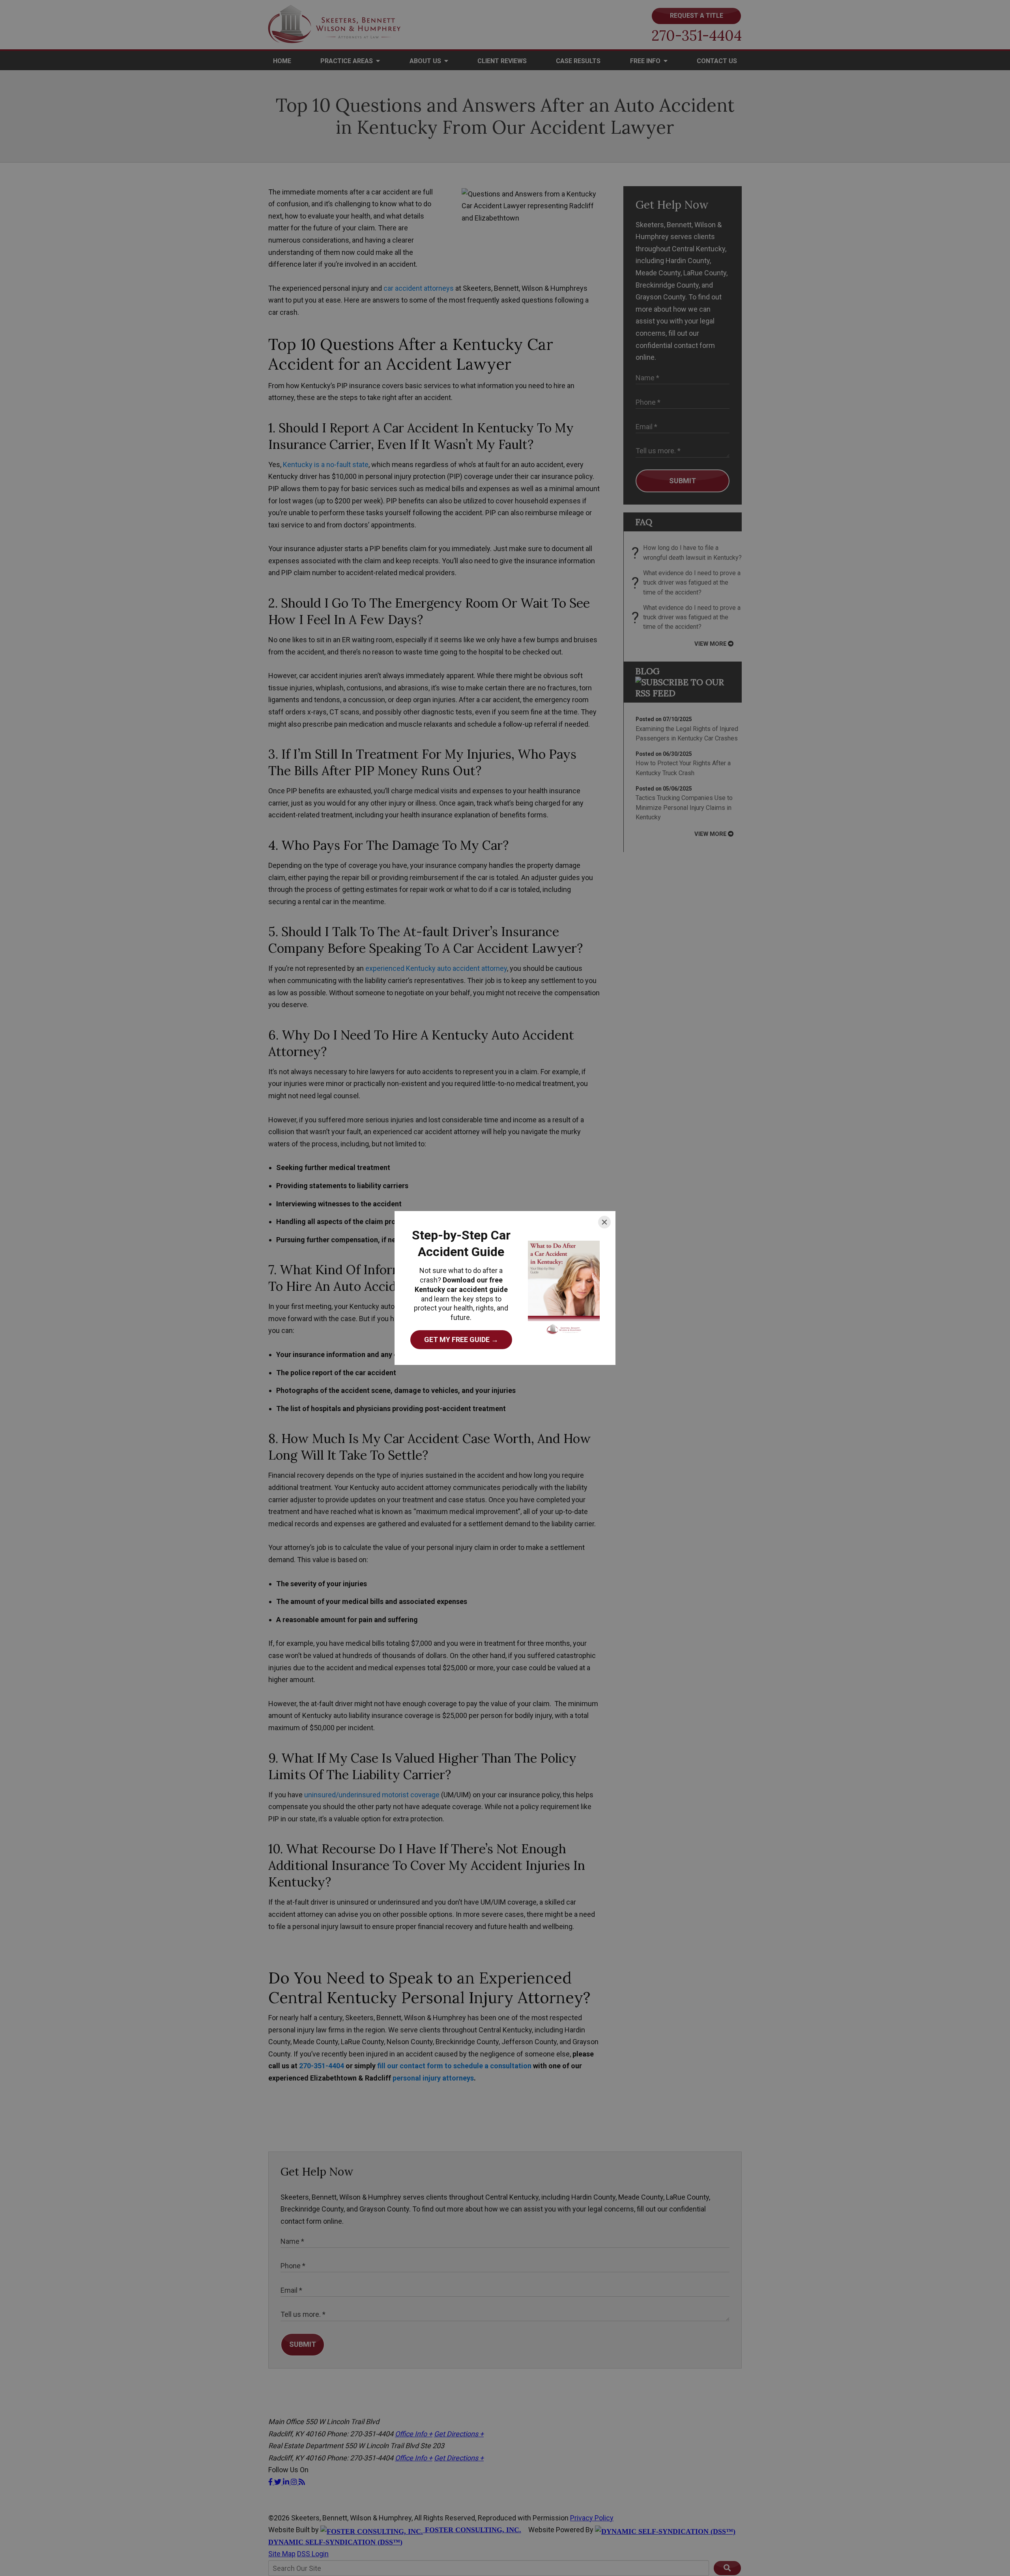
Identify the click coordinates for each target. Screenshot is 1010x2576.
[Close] (604, 1222)
